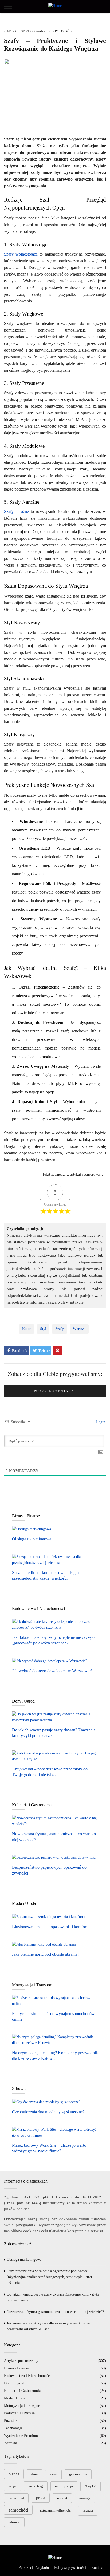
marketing (36, 2486)
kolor (27, 1329)
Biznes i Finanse (16, 2368)
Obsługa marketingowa (32, 1539)
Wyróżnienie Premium (21, 2436)
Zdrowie (10, 2443)
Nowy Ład (91, 2486)
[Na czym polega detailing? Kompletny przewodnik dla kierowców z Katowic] (55, 2040)
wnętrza (79, 1329)
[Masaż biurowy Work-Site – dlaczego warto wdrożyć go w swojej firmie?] (55, 2132)
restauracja (85, 2498)
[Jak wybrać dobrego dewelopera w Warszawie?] (50, 1661)
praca (41, 2498)
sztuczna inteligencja (55, 2510)
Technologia (13, 2428)
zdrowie (14, 2522)
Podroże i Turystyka (19, 2413)
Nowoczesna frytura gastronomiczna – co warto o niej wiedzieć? (55, 2312)
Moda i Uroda (15, 2398)
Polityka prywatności (70, 2568)
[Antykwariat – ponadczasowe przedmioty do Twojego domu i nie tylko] (55, 1756)
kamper (12, 2486)
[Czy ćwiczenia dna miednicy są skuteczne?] (46, 2102)
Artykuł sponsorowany (26, 31)
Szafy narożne (16, 512)
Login (100, 1422)
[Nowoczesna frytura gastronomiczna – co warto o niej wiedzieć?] (55, 1821)
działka (53, 2474)
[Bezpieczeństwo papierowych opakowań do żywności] (54, 1857)
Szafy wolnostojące (21, 254)
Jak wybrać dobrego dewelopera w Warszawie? (52, 1671)
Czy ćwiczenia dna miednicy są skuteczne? (48, 2112)
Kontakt (97, 2568)
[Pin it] (57, 1351)
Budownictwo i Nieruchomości (27, 2376)
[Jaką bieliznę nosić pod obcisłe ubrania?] (44, 1944)
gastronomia (78, 2474)
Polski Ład (16, 2498)
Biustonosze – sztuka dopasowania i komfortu (51, 1927)
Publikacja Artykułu (34, 2568)
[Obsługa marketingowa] (32, 1529)
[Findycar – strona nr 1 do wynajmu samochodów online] (55, 2001)
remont (62, 2498)
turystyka (88, 2511)
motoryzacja (64, 2486)
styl (43, 1329)
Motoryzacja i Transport (22, 2406)
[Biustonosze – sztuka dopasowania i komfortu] (49, 1917)
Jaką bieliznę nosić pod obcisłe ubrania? (46, 1954)
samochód (18, 2510)
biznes (14, 2474)
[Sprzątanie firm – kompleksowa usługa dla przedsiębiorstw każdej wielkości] (55, 1560)
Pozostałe (11, 2421)
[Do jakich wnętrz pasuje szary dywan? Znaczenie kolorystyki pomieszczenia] (55, 1717)
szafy (60, 1329)
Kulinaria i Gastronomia (22, 2391)
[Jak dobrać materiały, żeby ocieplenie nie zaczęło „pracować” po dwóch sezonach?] (55, 1624)
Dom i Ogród (62, 31)
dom (34, 2474)
